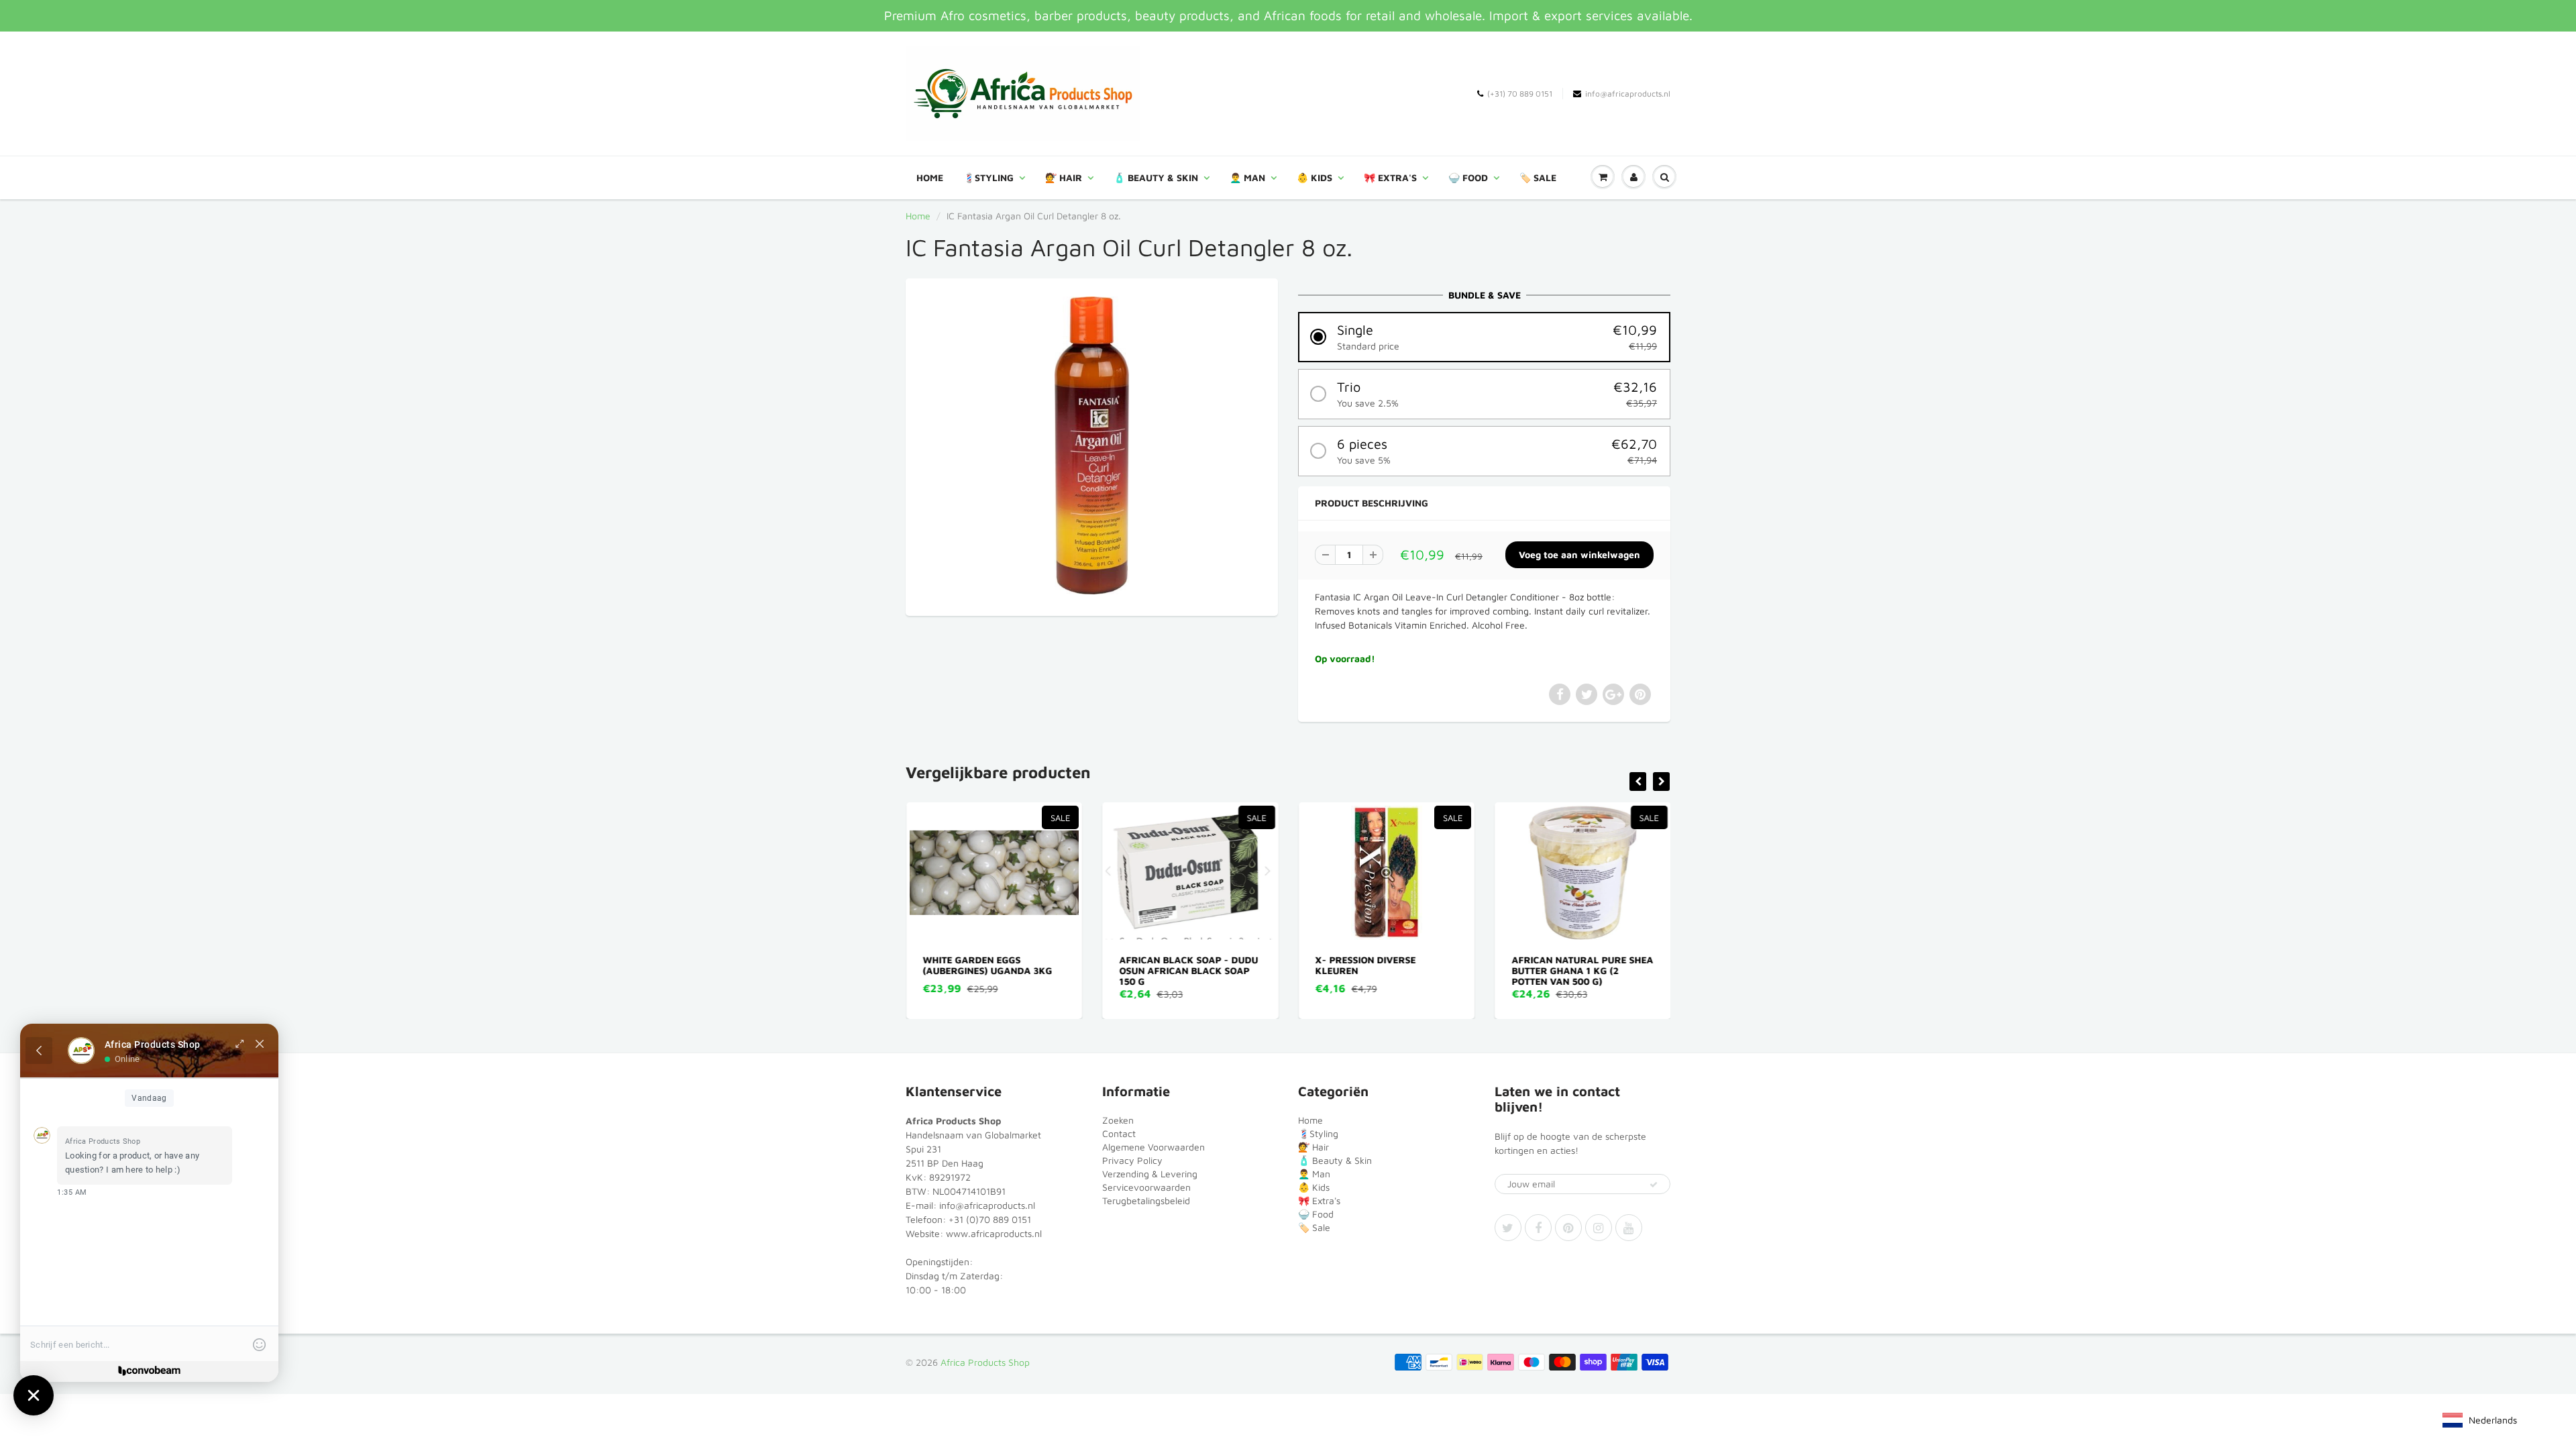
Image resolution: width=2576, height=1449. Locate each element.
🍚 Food (1468, 177)
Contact (1119, 1133)
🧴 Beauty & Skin (1156, 177)
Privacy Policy (1132, 1160)
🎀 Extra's (1390, 177)
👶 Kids (1314, 177)
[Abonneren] (1654, 1185)
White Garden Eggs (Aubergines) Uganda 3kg (988, 965)
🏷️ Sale (1538, 177)
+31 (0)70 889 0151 (990, 1219)
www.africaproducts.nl (994, 1233)
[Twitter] (1508, 1228)
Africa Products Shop (985, 1362)
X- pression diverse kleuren (1366, 965)
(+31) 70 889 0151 (1520, 94)
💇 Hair (1064, 177)
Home (930, 177)
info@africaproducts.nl (1628, 94)
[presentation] (1638, 782)
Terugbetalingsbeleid (1146, 1200)
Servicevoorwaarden (1146, 1187)
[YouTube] (1629, 1228)
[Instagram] (1599, 1228)
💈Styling (988, 177)
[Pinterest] (1568, 1228)
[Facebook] (1538, 1228)
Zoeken (1118, 1120)
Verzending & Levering (1150, 1174)
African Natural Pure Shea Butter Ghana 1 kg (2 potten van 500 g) (1582, 970)
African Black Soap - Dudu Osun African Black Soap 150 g (1188, 970)
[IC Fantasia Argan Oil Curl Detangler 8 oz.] (1092, 445)
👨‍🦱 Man (1247, 177)
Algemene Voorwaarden (1153, 1147)
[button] (1484, 337)
